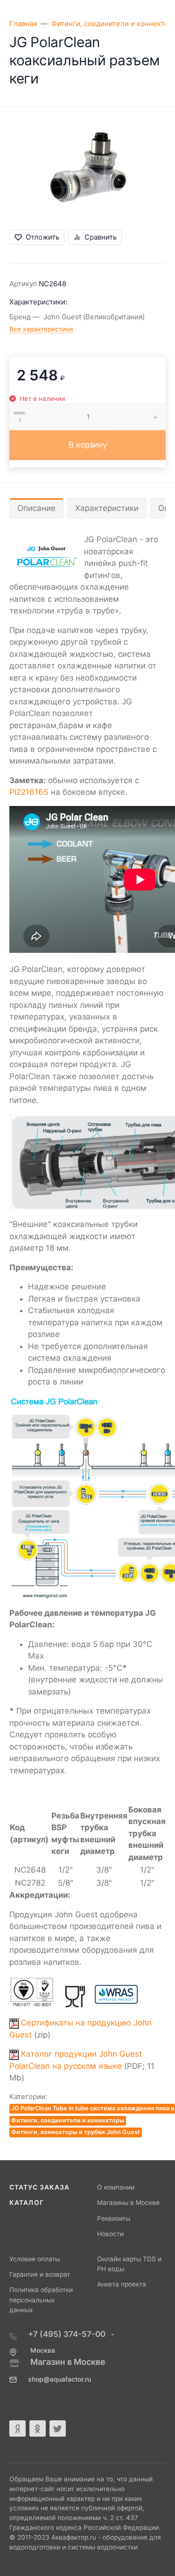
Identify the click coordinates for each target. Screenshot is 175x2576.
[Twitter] (58, 2428)
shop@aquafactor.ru (59, 2379)
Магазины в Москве (128, 2203)
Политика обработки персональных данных (41, 2300)
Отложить (42, 237)
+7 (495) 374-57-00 (68, 2334)
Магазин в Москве (68, 2362)
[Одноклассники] (38, 2428)
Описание (36, 508)
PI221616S (29, 792)
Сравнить (101, 237)
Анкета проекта (122, 2284)
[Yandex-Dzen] (17, 2428)
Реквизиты (114, 2218)
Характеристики (107, 508)
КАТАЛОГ (27, 2203)
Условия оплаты (35, 2259)
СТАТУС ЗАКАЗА (39, 2187)
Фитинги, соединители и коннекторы (68, 2120)
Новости (110, 2234)
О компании (116, 2187)
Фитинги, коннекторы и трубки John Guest (76, 2132)
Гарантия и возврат (40, 2274)
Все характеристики (41, 329)
